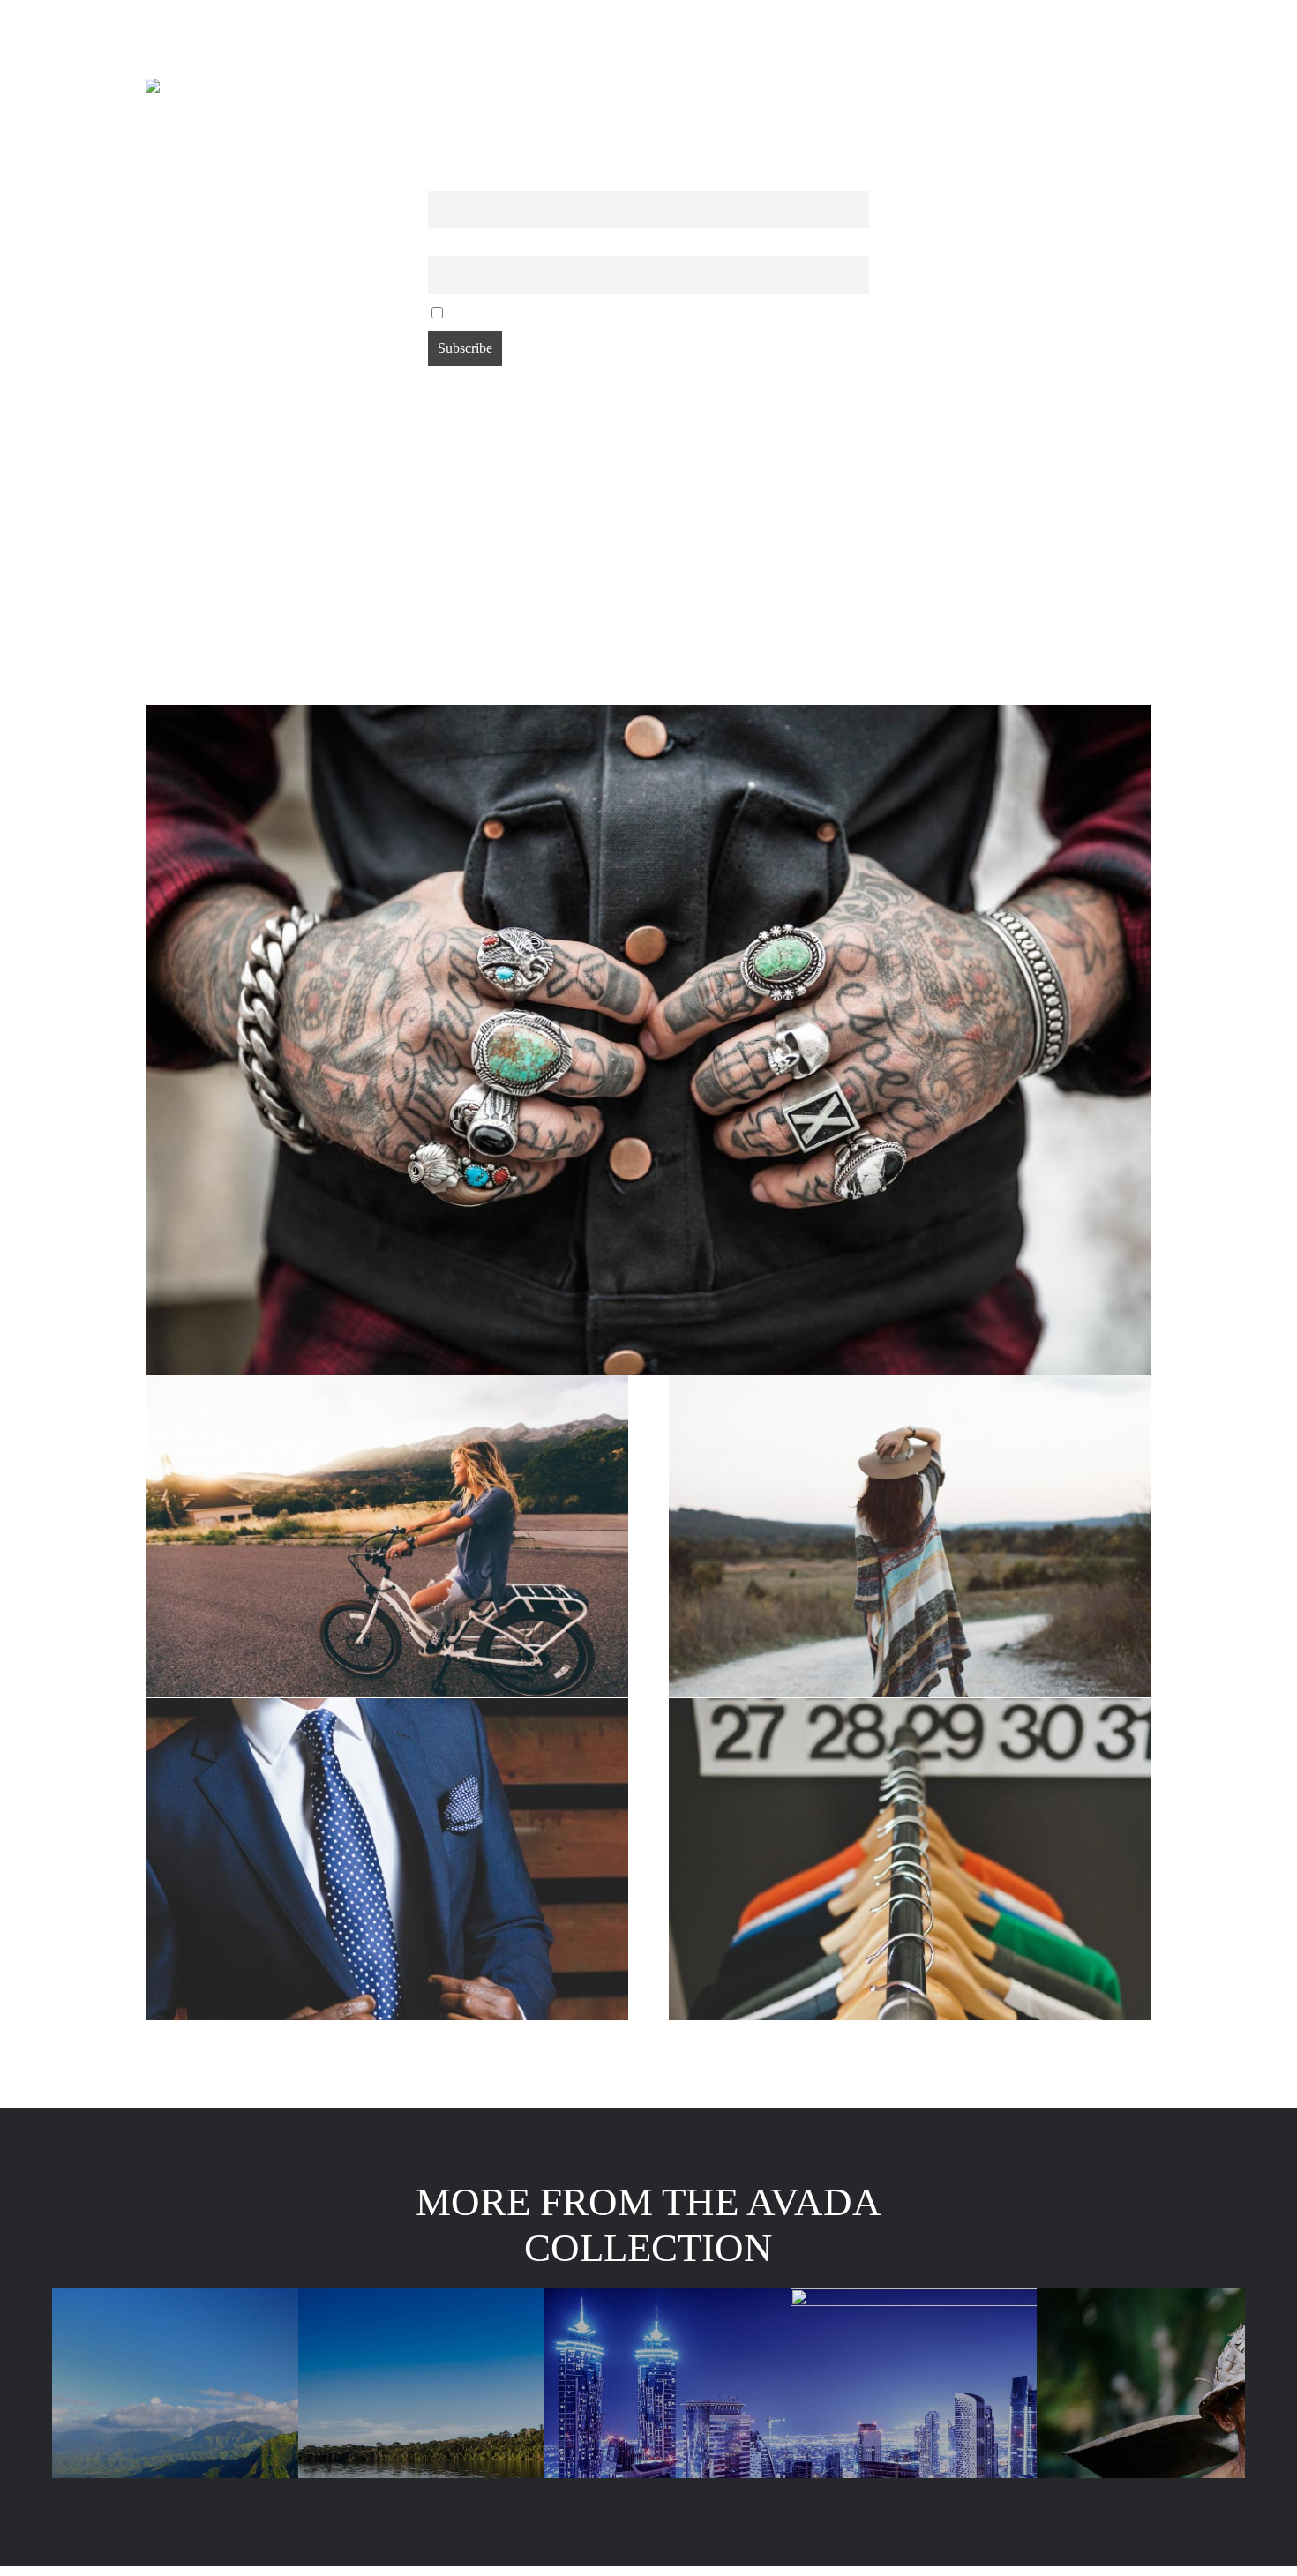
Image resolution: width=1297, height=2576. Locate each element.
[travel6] (387, 1382)
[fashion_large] (648, 711)
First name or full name (487, 179)
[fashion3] (387, 1705)
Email (443, 245)
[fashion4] (910, 1382)
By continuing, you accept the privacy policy (563, 311)
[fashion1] (910, 1705)
